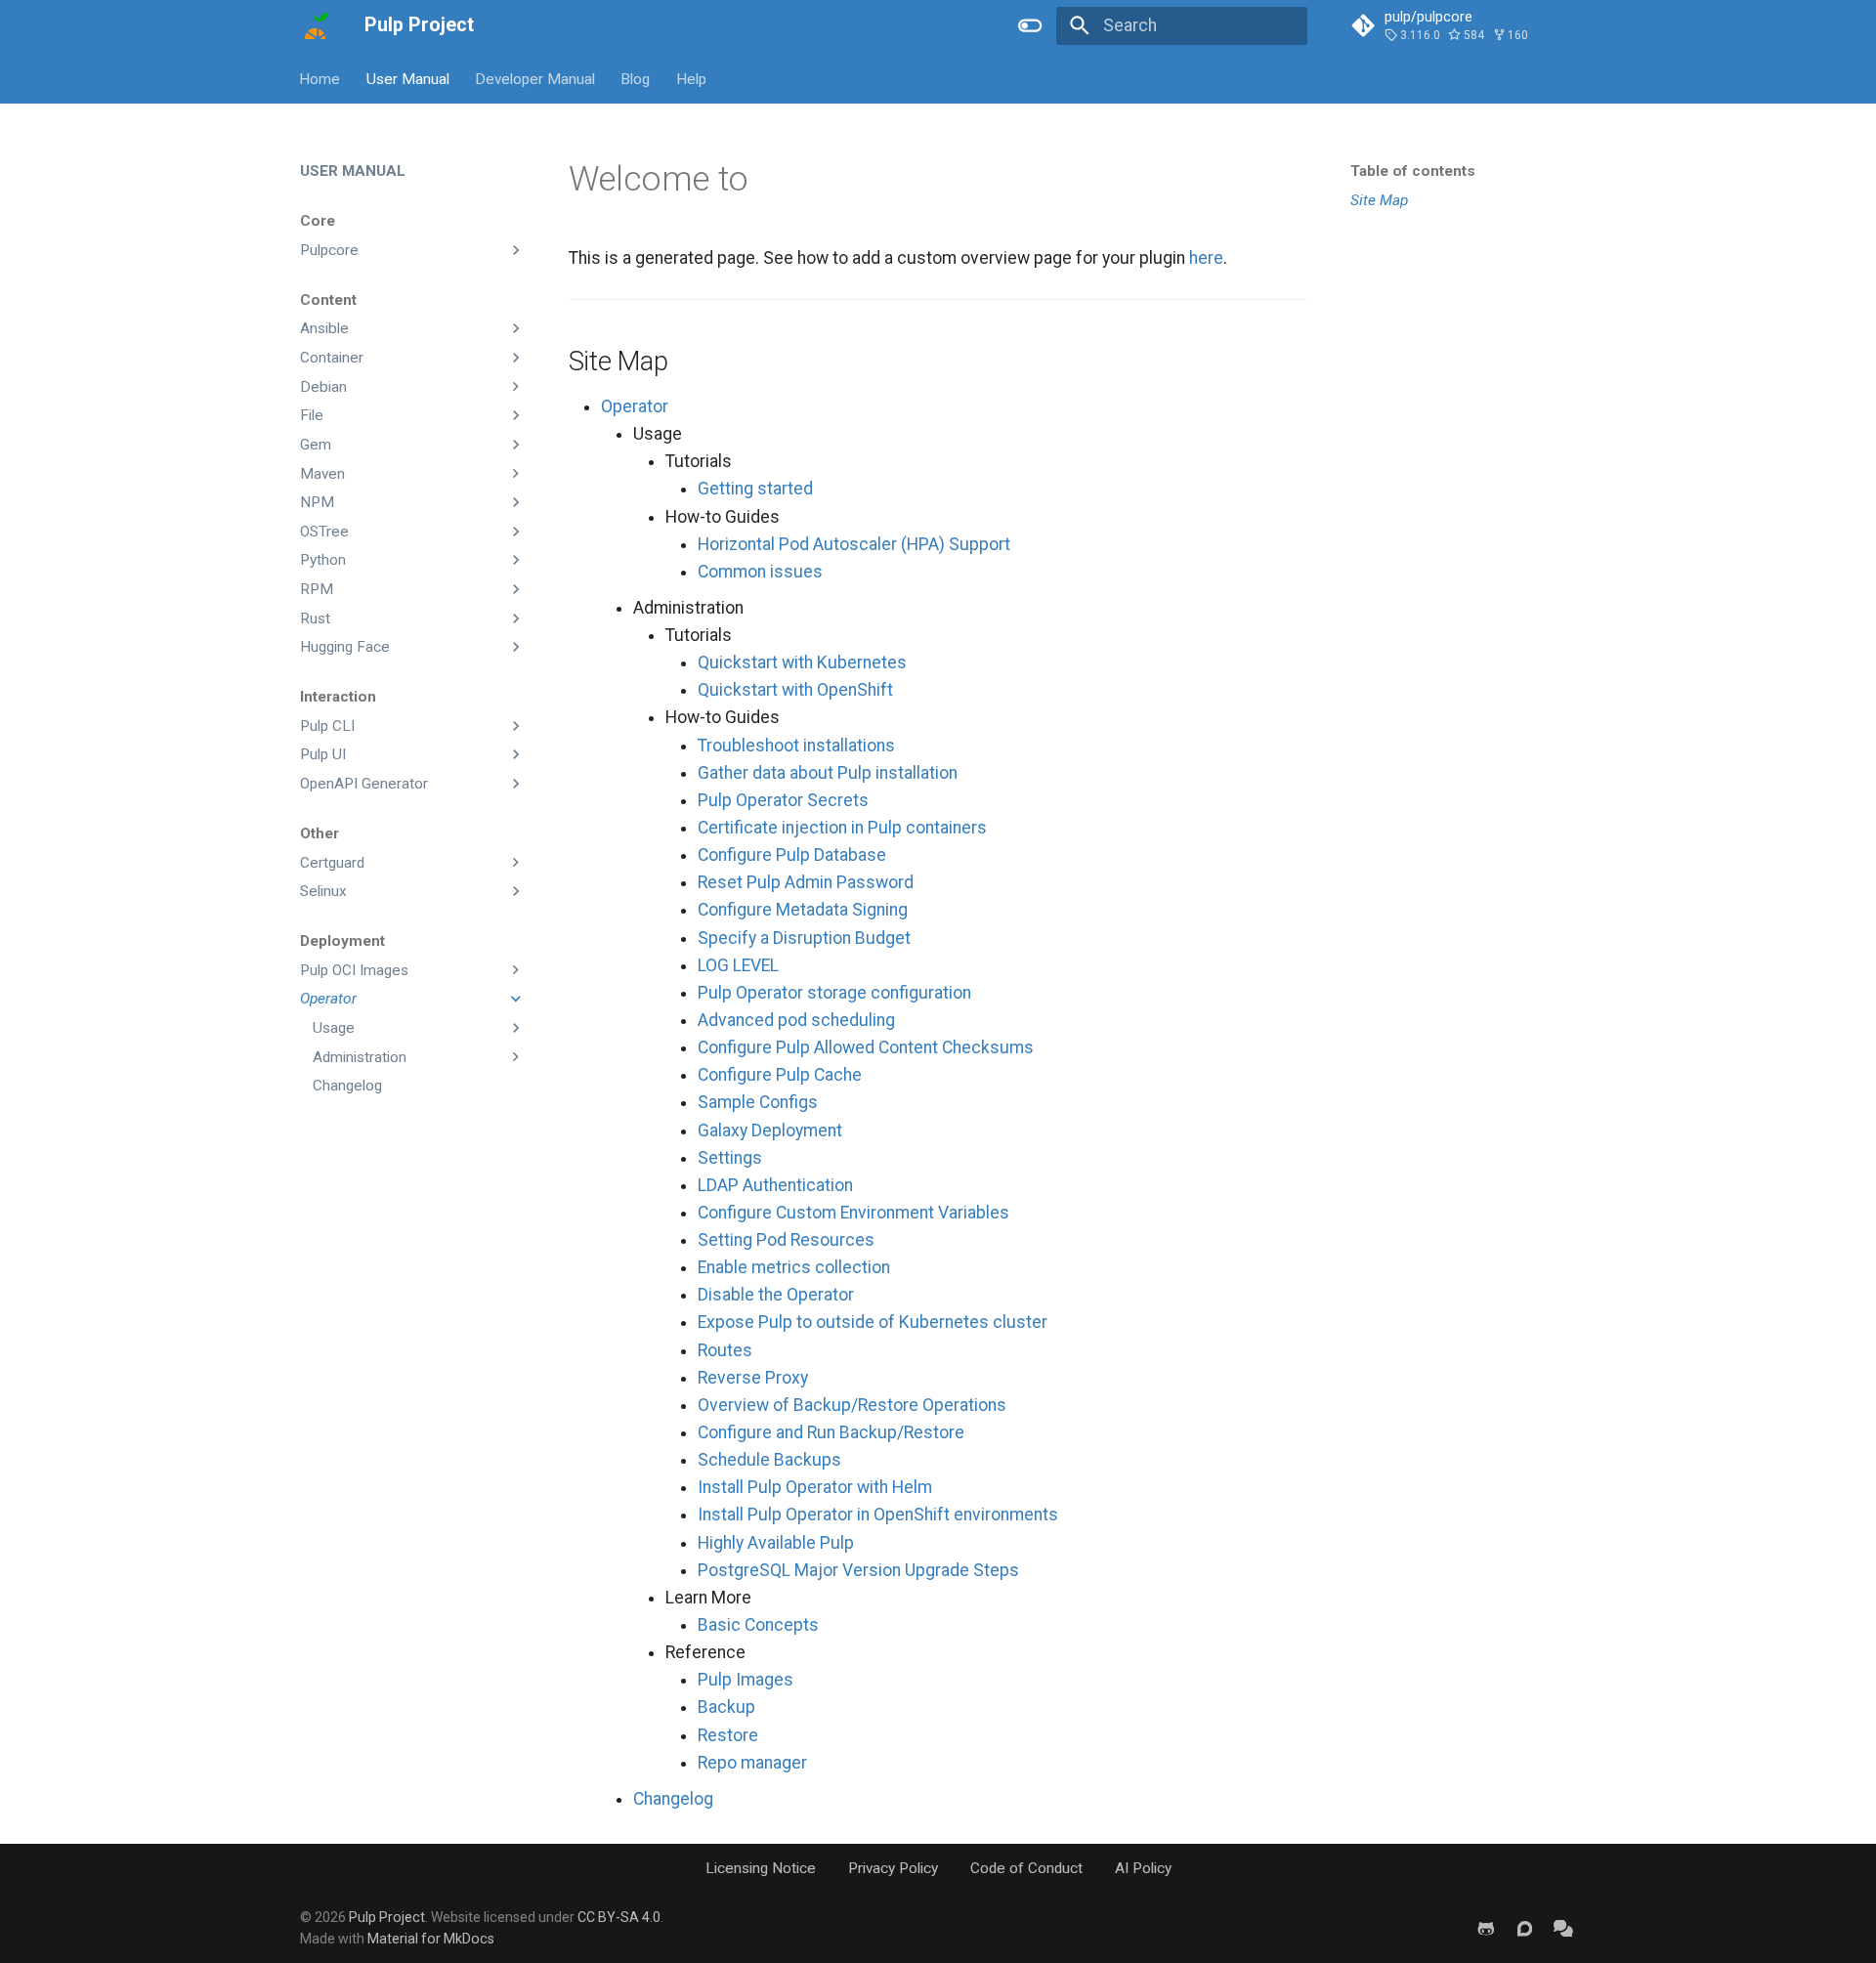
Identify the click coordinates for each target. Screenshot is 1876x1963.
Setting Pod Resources (786, 1240)
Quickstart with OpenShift (795, 690)
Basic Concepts (758, 1625)
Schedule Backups (769, 1460)
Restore (728, 1735)
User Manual (408, 78)
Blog (636, 78)
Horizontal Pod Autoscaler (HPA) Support (854, 544)
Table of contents (1413, 171)
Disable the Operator (776, 1295)
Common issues (760, 572)
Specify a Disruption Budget (804, 938)
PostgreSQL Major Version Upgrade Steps (858, 1570)
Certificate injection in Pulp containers (842, 828)
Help (691, 78)
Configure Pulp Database (792, 855)
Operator (635, 406)
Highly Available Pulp (776, 1543)
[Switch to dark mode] (1031, 25)
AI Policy (1143, 1868)
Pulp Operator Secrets (783, 800)
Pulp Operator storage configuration (834, 993)
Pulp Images (746, 1680)
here (1206, 258)
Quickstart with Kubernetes (802, 662)
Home (320, 78)
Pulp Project (387, 1917)
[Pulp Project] (315, 25)
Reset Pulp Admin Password (806, 882)
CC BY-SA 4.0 (619, 1917)
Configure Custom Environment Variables (853, 1213)
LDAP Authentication (775, 1185)
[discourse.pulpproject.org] (1525, 1927)
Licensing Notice (761, 1868)
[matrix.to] (1564, 1927)
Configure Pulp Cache (780, 1075)
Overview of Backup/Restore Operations (852, 1405)
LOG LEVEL (738, 965)
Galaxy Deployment (770, 1131)
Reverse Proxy (753, 1378)
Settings (730, 1158)
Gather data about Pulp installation (828, 773)
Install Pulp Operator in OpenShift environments (878, 1515)
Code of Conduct (1026, 1868)
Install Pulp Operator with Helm (815, 1487)
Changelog (673, 1799)
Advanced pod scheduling (796, 1020)
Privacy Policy (893, 1868)
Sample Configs (758, 1102)
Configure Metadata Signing (803, 910)
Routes (725, 1350)
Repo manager (752, 1763)
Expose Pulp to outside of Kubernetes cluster (873, 1322)
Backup (726, 1707)
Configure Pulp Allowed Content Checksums (866, 1047)
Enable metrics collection (794, 1267)
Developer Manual (535, 78)
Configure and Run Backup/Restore (831, 1432)
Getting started (755, 489)
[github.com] (1486, 1927)
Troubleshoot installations (796, 746)
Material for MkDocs (431, 1939)
